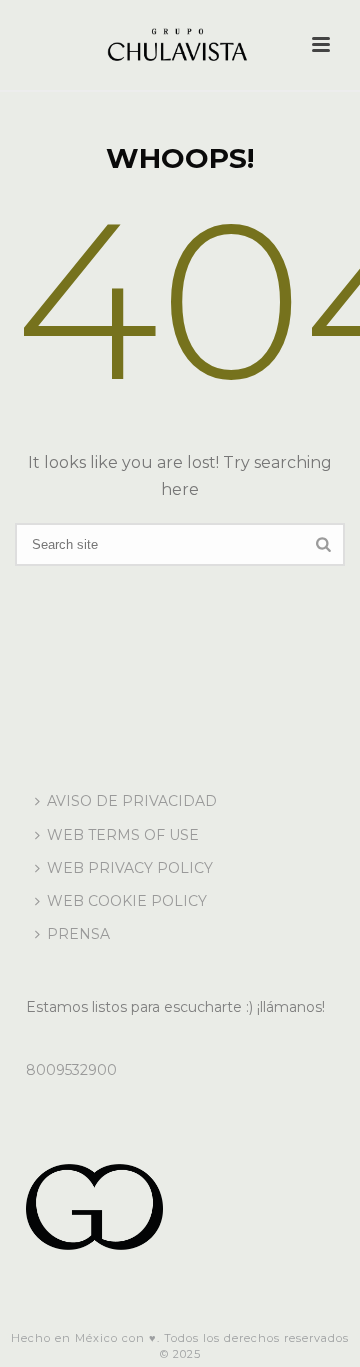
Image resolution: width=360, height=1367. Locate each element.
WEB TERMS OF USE (123, 835)
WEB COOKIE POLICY (127, 901)
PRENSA (78, 934)
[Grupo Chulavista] (180, 45)
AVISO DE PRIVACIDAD (132, 801)
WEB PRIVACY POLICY (130, 868)
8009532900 (71, 1070)
